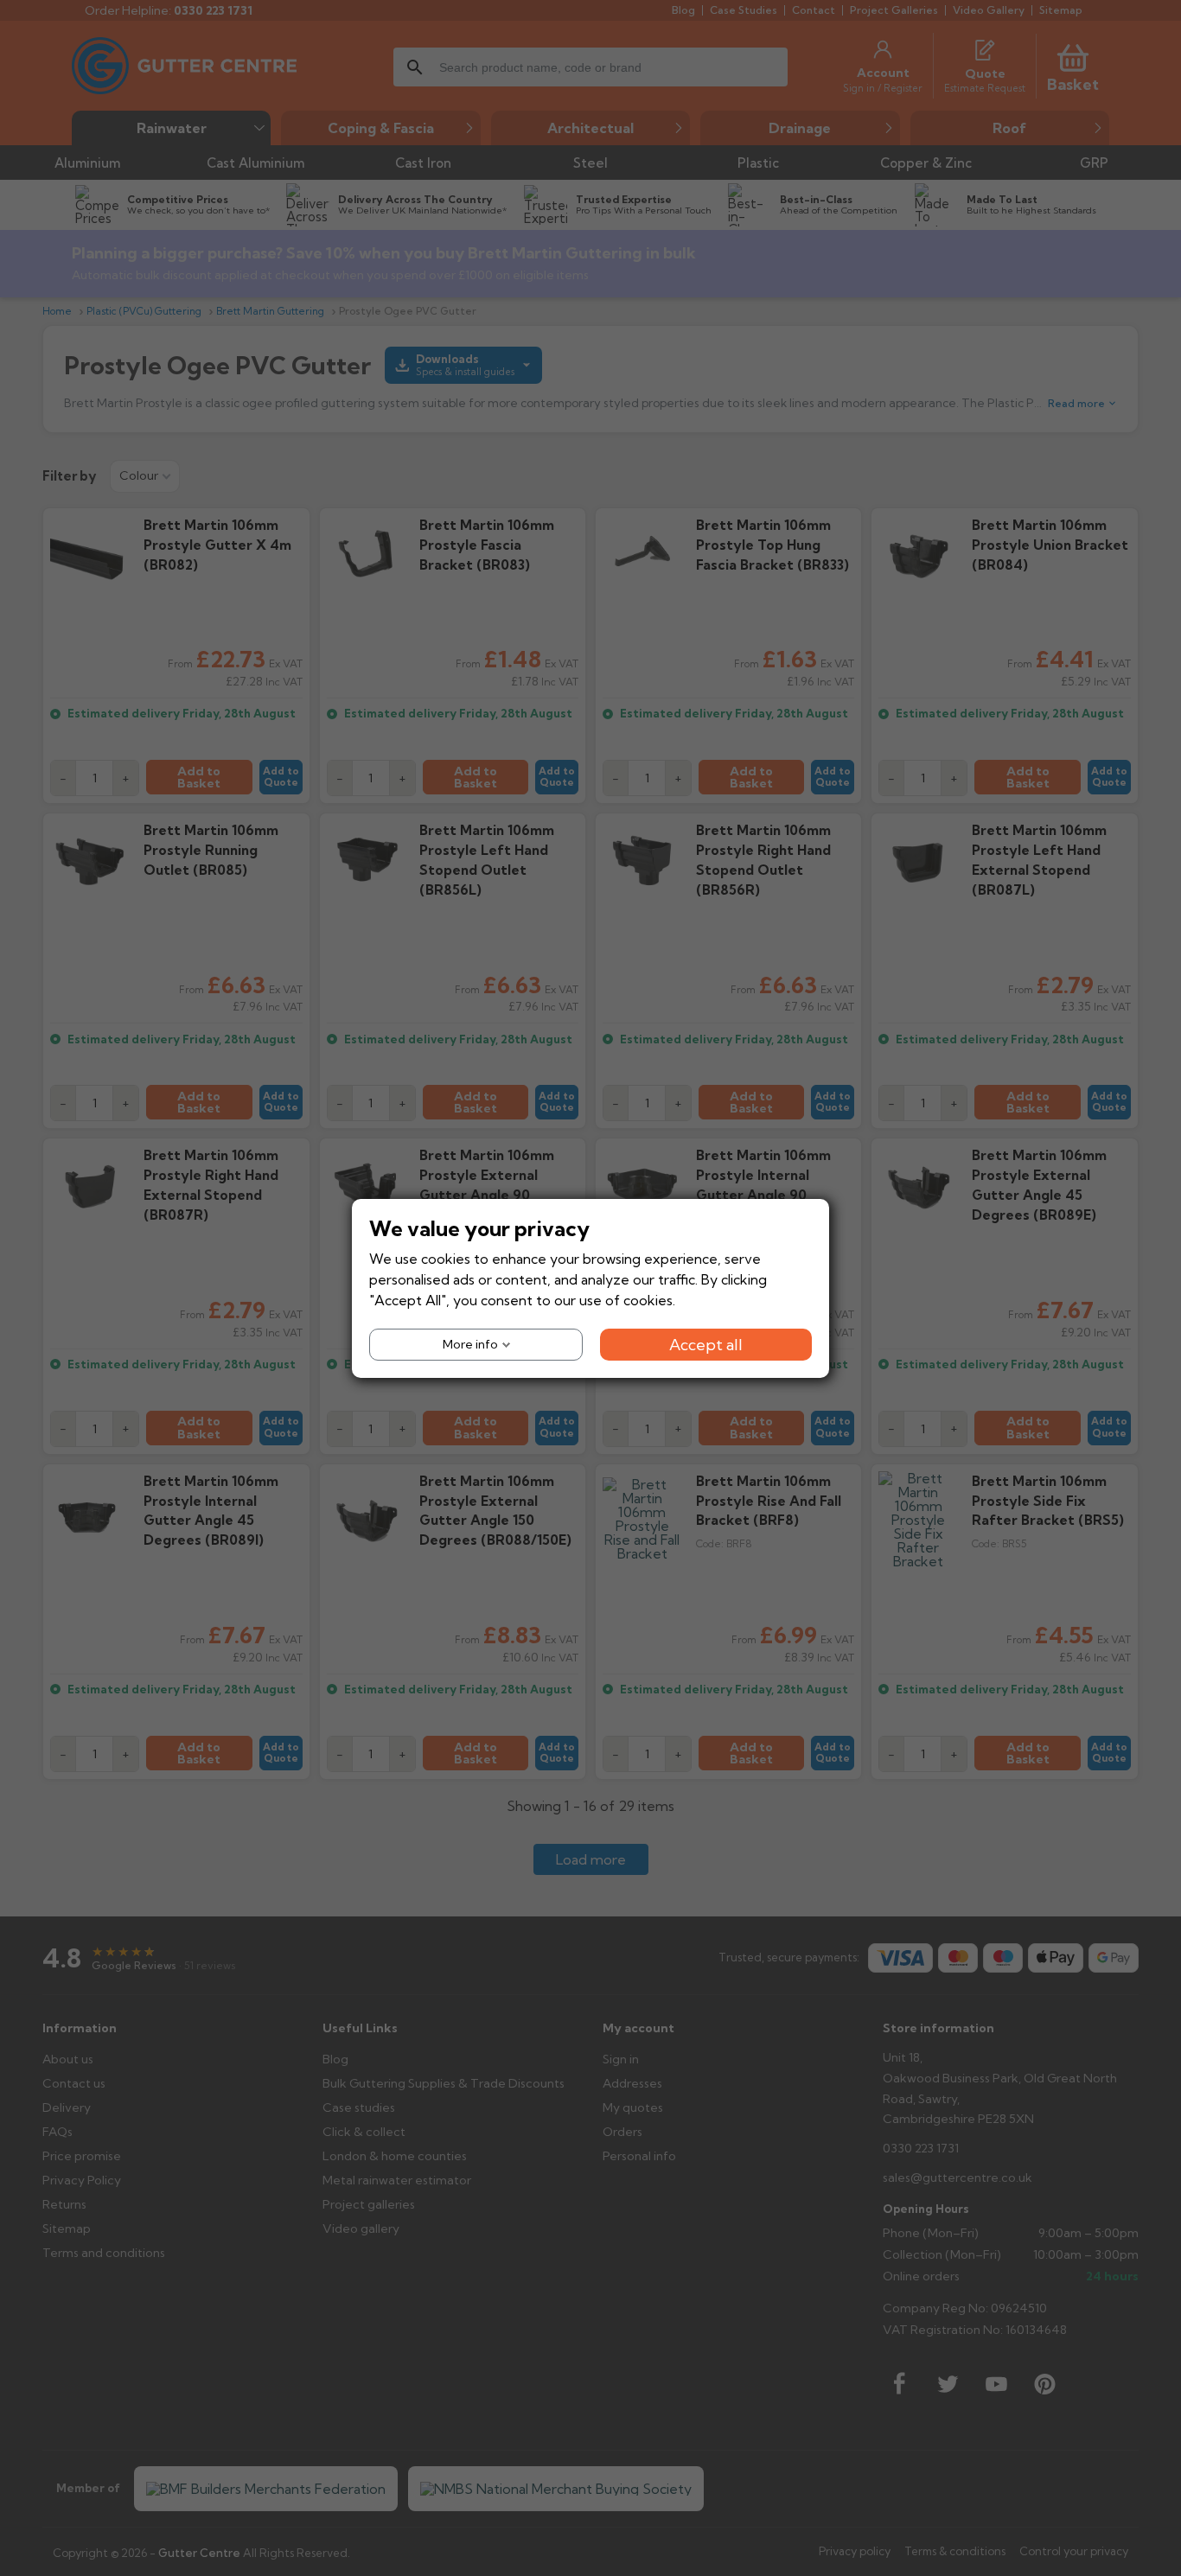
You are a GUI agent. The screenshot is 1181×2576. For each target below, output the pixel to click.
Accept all (706, 1344)
